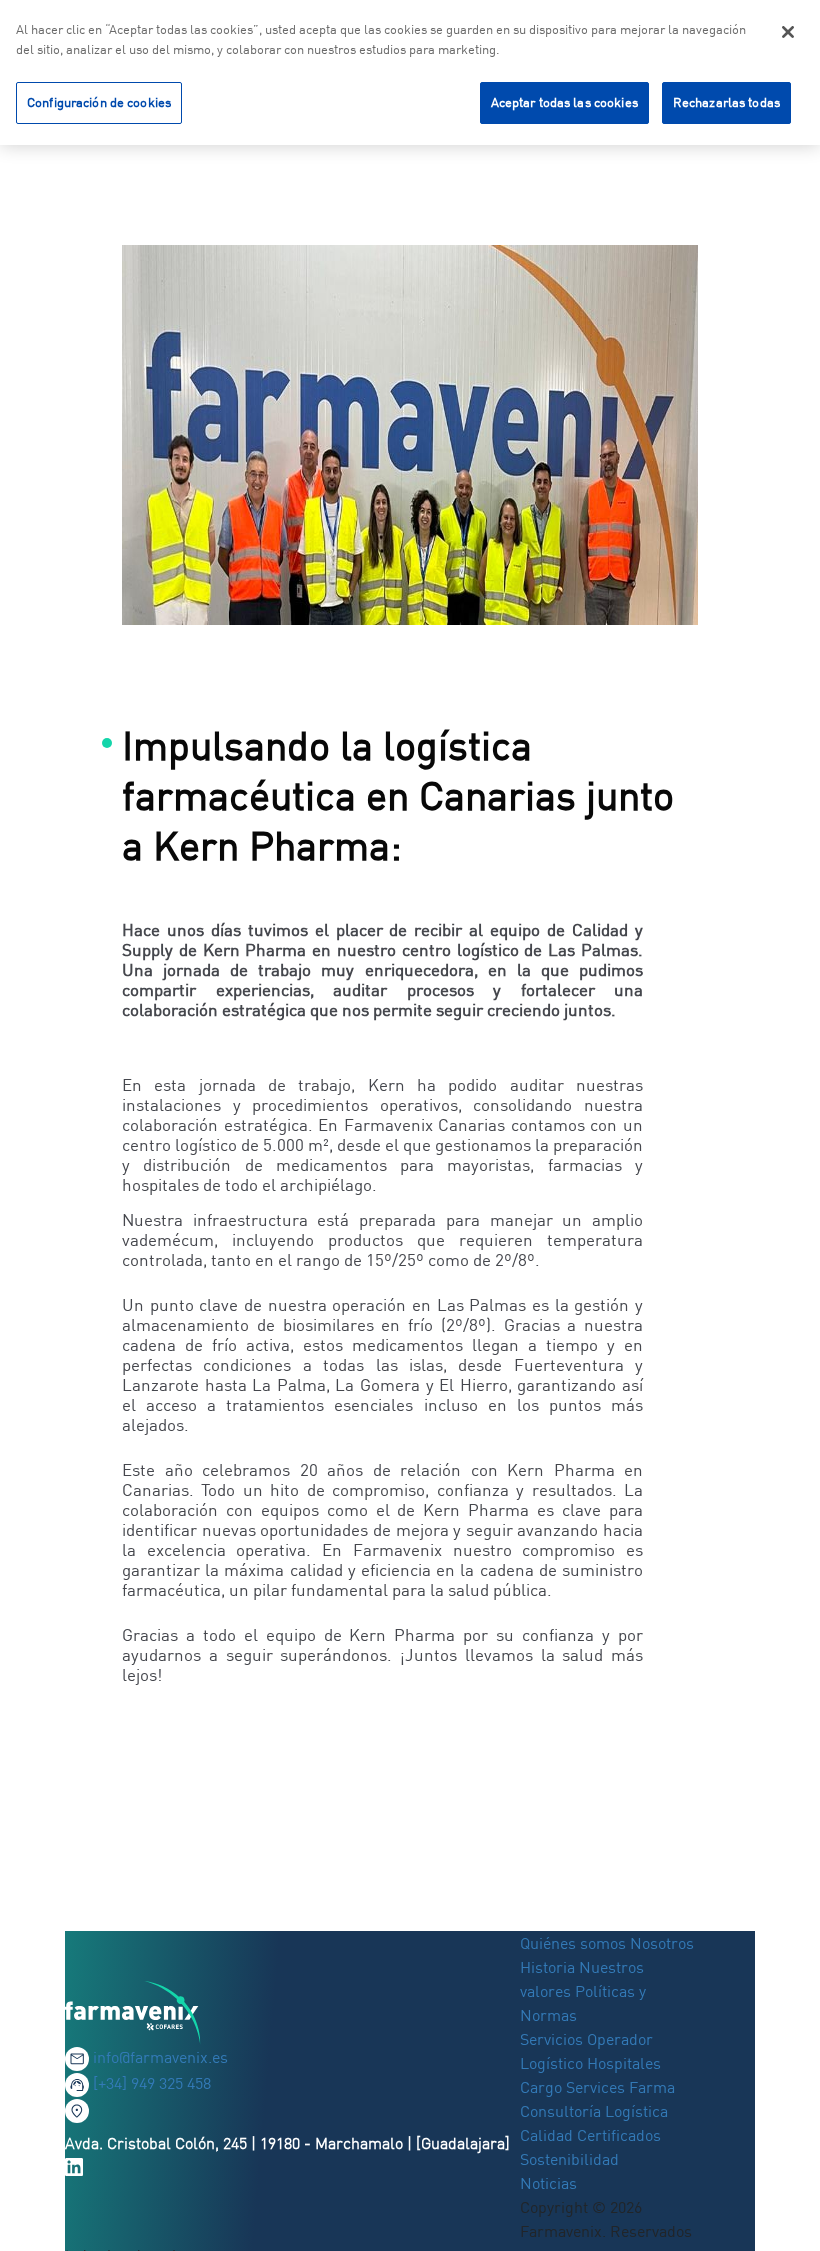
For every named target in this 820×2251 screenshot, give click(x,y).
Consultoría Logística (594, 2111)
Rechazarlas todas (726, 102)
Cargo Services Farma (597, 2087)
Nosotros (662, 1943)
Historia (547, 1967)
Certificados (619, 2135)
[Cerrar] (788, 32)
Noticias (548, 2183)
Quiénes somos (575, 1943)
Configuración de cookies (99, 102)
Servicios (553, 2039)
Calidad (548, 2135)
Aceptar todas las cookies (564, 102)
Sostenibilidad (569, 2159)
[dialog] (410, 72)
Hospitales (624, 2063)
